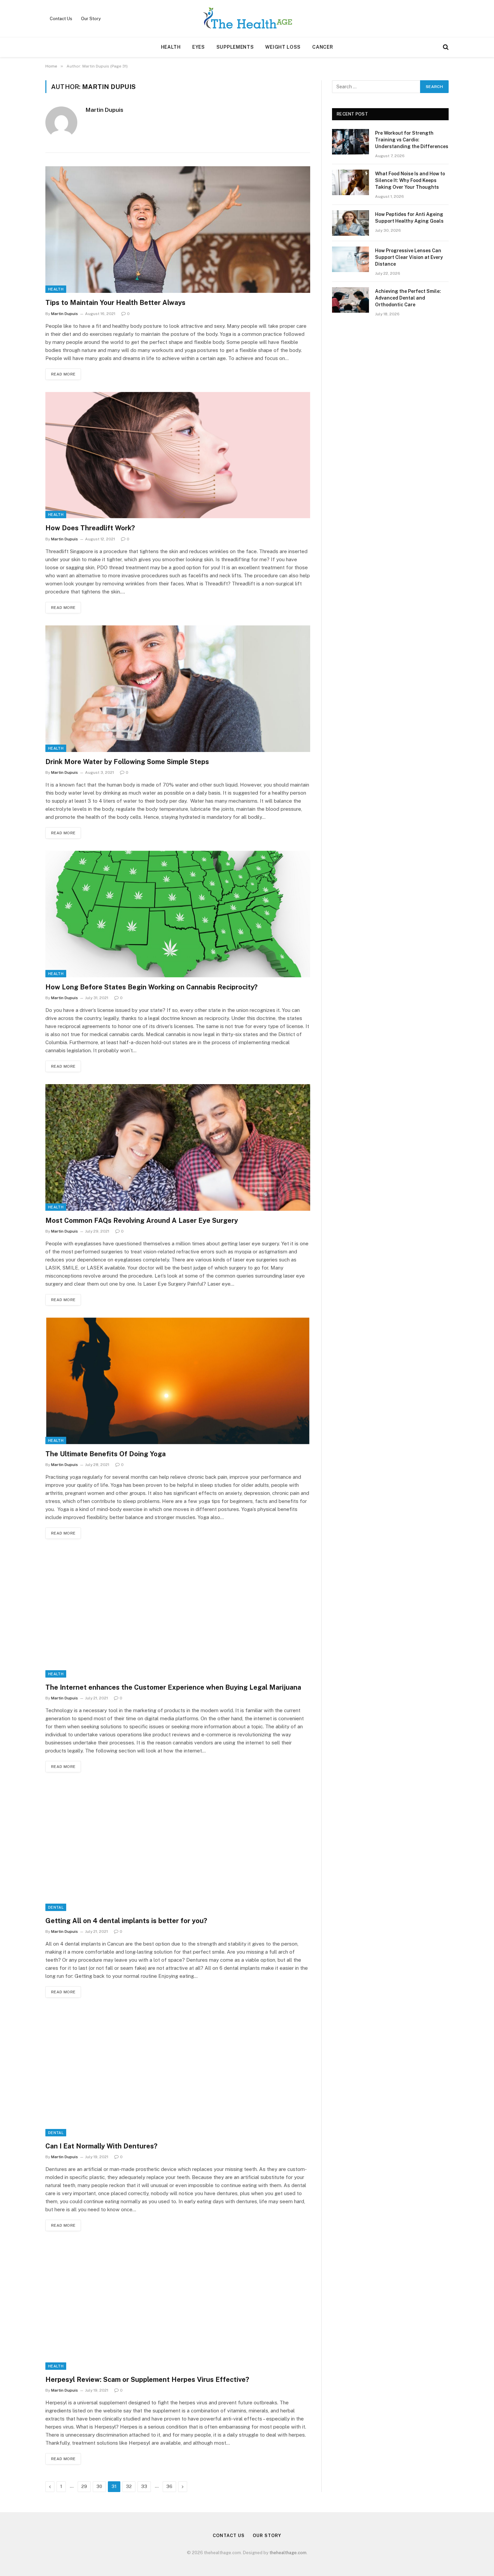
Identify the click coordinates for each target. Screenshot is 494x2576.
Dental (56, 1907)
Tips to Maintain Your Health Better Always (115, 303)
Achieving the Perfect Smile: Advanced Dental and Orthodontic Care (408, 298)
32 (129, 2486)
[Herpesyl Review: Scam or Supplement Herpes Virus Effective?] (178, 2306)
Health (171, 47)
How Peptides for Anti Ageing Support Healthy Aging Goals (409, 218)
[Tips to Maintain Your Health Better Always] (178, 230)
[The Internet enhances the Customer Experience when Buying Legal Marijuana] (178, 1614)
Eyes (199, 47)
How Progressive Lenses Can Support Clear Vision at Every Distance (409, 257)
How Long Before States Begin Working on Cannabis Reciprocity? (151, 987)
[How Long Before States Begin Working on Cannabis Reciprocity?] (178, 914)
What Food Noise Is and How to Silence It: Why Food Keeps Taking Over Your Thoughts (410, 180)
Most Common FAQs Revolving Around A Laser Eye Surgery (142, 1220)
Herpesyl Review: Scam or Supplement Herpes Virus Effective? (147, 2380)
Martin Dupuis (105, 110)
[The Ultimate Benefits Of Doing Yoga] (178, 1381)
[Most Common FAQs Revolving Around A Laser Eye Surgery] (178, 1147)
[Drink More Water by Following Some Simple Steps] (178, 689)
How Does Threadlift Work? (90, 528)
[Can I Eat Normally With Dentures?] (178, 2073)
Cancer (323, 47)
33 (144, 2486)
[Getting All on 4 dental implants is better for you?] (178, 1848)
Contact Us (61, 19)
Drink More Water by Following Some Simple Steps (127, 762)
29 (84, 2486)
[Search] (445, 47)
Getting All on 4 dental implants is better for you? (126, 1921)
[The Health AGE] (247, 18)
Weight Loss (283, 47)
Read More (63, 374)
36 (169, 2486)
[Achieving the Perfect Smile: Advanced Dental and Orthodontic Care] (351, 300)
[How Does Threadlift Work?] (178, 455)
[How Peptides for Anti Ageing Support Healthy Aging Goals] (351, 223)
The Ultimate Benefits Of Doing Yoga (106, 1454)
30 (99, 2486)
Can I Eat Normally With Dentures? (103, 2146)
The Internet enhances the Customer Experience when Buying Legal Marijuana (173, 1687)
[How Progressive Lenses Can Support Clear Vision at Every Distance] (351, 259)
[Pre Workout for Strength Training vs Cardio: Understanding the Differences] (351, 142)
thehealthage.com (288, 2553)
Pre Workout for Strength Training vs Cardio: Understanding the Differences (412, 140)
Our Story (91, 19)
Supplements (235, 47)
